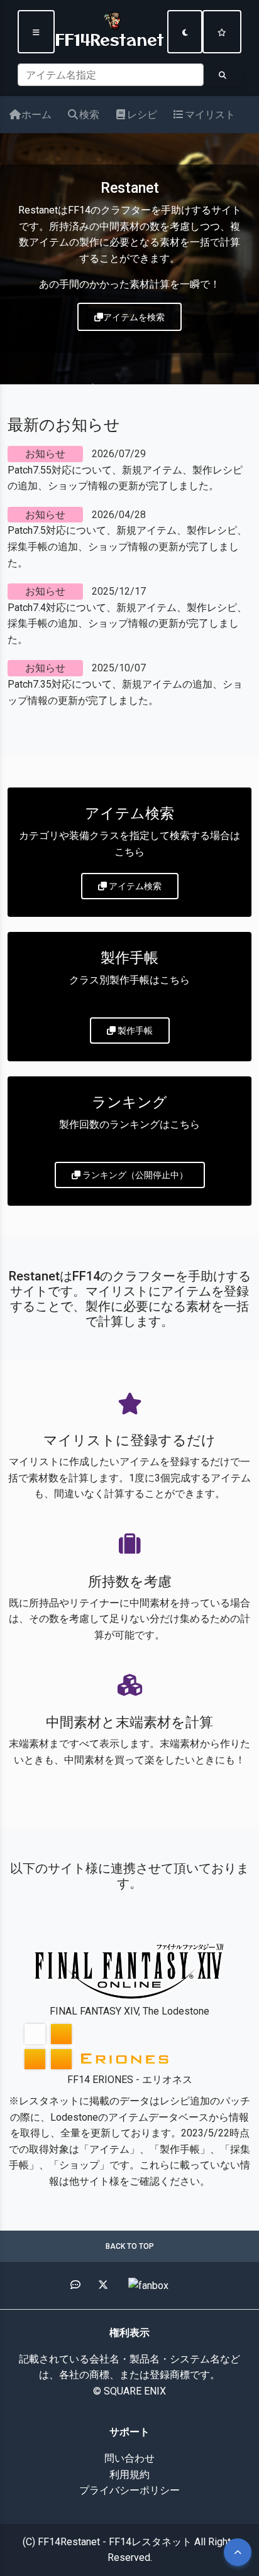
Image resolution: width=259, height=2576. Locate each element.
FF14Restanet (110, 38)
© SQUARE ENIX (129, 2391)
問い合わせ (129, 2458)
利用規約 (129, 2475)
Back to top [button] (130, 2246)
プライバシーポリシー (129, 2490)
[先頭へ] (238, 2552)
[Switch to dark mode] (185, 32)
